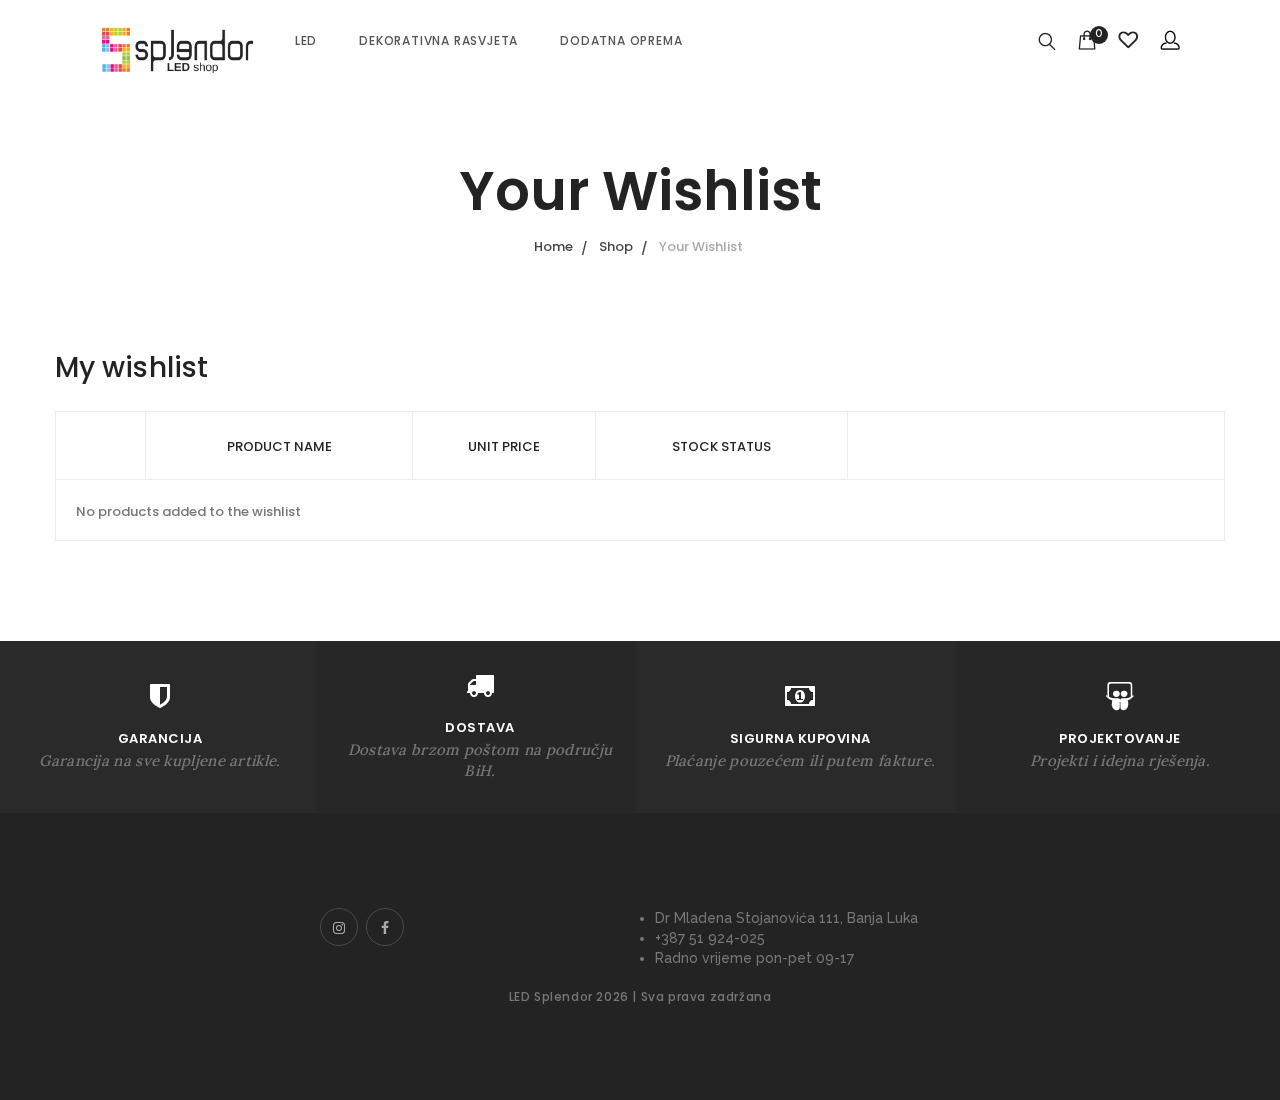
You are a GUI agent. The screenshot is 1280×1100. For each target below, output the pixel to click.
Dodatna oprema (621, 40)
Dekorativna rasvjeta (438, 40)
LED (306, 40)
